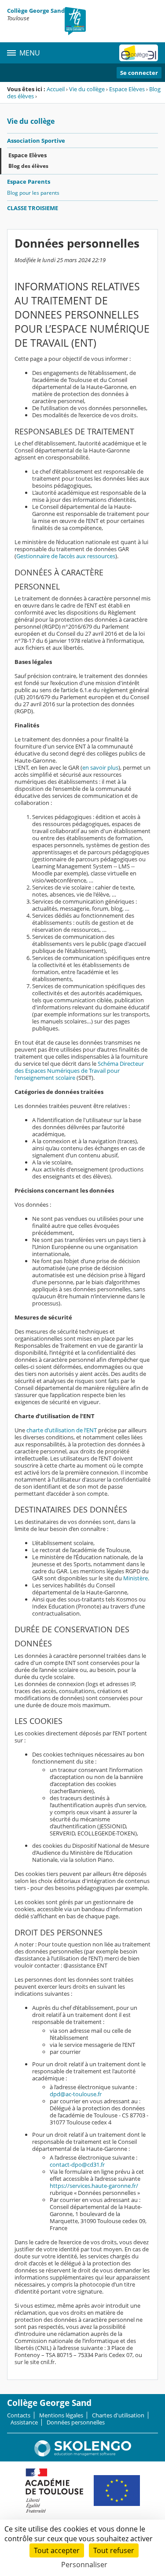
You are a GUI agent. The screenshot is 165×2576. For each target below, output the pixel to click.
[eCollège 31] (139, 53)
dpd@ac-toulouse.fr (76, 2094)
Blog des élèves (28, 166)
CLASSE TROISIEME (33, 208)
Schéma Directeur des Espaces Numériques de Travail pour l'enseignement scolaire (79, 1071)
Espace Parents (29, 182)
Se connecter (139, 73)
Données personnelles (76, 2422)
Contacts (19, 2415)
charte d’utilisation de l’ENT (62, 1430)
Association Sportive (36, 141)
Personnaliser (84, 2565)
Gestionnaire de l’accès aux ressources (66, 556)
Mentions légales (61, 2415)
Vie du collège (87, 89)
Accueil (56, 89)
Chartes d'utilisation (118, 2415)
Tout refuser (114, 2550)
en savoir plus (100, 767)
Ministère (136, 1578)
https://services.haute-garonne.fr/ (94, 2186)
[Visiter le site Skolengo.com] (83, 2454)
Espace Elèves (127, 89)
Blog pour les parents (33, 193)
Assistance (24, 2422)
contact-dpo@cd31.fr (77, 2165)
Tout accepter (57, 2550)
